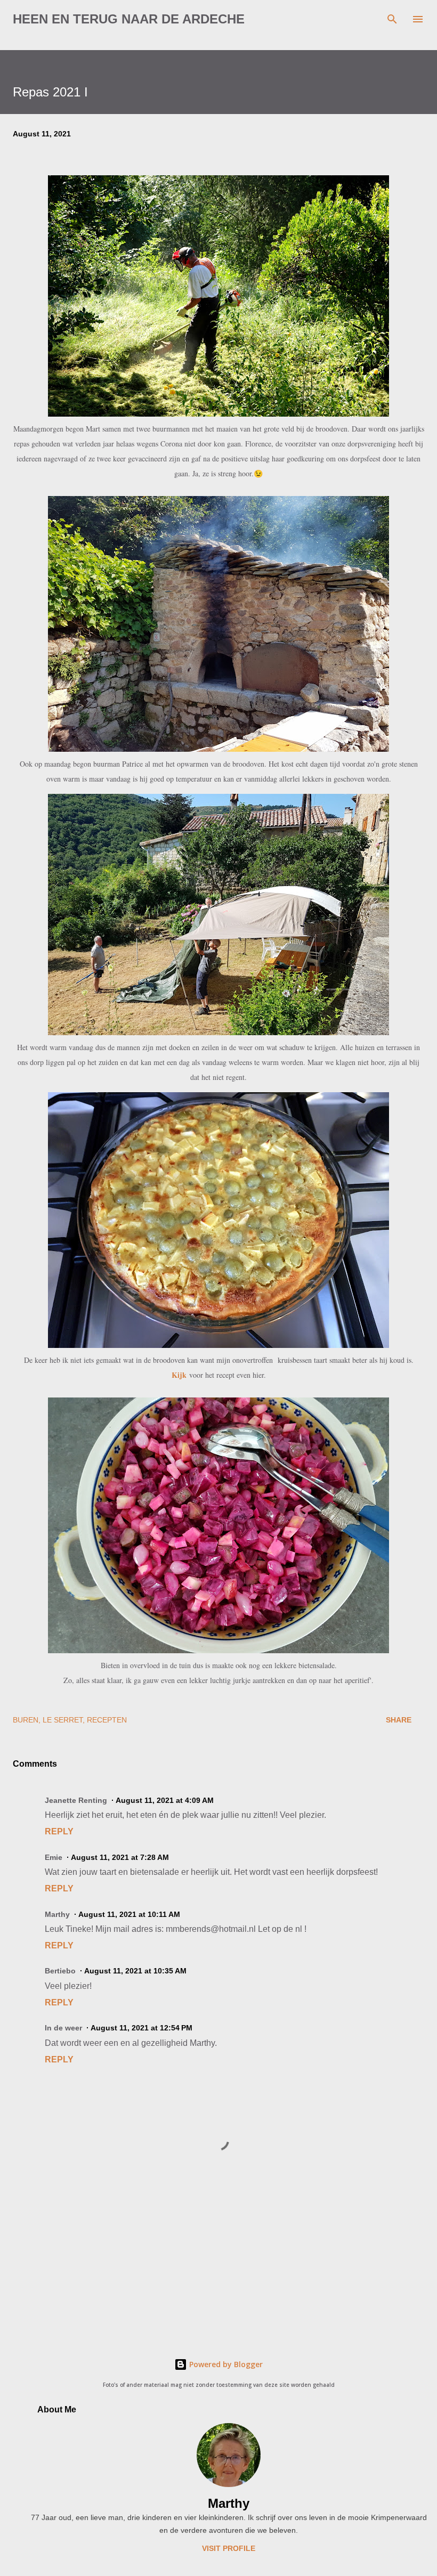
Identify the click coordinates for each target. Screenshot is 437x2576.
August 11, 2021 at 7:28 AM (120, 1857)
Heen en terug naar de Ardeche (129, 19)
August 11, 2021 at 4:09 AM (165, 1800)
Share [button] (399, 1720)
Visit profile (229, 2548)
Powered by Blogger (225, 2364)
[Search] (392, 19)
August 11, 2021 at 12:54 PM (141, 2028)
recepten (107, 1720)
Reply (59, 1831)
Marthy (229, 2503)
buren (26, 1720)
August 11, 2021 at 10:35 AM (135, 1971)
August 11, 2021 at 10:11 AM (129, 1914)
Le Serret (63, 1720)
